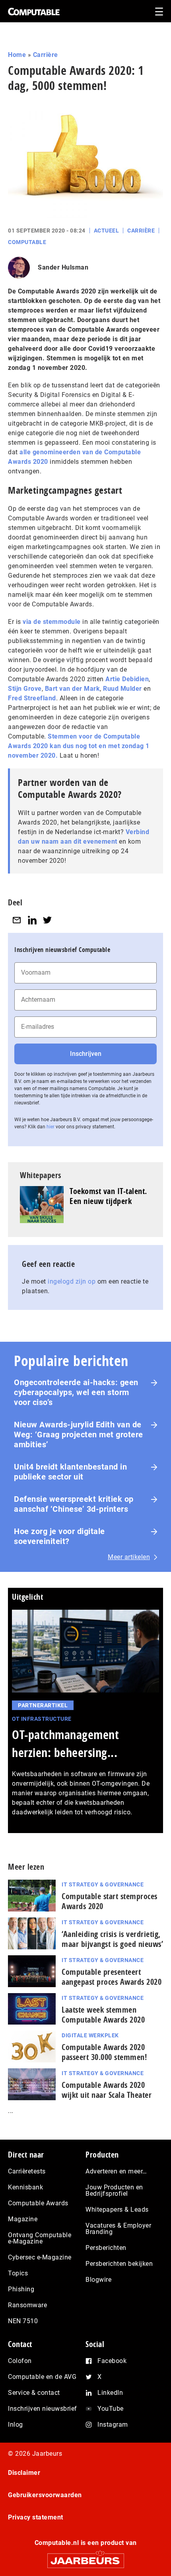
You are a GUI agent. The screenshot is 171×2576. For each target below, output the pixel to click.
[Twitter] (47, 920)
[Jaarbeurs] (85, 2557)
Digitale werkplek (90, 2035)
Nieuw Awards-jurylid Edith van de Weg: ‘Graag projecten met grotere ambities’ (79, 1435)
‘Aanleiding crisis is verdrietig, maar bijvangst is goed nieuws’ (112, 1939)
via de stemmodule (52, 622)
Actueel (107, 231)
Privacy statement (36, 2517)
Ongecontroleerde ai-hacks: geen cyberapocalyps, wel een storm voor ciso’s (76, 1392)
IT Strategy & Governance (103, 1884)
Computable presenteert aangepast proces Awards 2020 (112, 1977)
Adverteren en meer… (116, 2171)
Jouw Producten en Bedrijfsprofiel (114, 2190)
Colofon (20, 2361)
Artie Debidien (127, 679)
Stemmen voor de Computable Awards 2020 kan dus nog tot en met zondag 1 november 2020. (79, 746)
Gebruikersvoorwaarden (45, 2495)
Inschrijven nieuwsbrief (43, 2409)
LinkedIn (110, 2393)
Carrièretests (27, 2171)
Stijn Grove (25, 689)
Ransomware (27, 2305)
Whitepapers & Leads (117, 2210)
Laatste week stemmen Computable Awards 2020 (103, 2015)
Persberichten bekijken (119, 2264)
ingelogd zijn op (72, 1281)
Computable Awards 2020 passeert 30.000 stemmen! (104, 2052)
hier (51, 1127)
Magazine (23, 2219)
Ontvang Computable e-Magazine (40, 2238)
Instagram (113, 2425)
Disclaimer (24, 2473)
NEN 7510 (23, 2321)
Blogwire (98, 2280)
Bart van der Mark (73, 689)
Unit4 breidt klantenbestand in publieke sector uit (70, 1472)
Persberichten (106, 2248)
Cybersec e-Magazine (40, 2257)
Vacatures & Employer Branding (118, 2229)
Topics (18, 2273)
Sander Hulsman (63, 267)
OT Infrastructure (42, 1719)
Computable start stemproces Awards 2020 (110, 1901)
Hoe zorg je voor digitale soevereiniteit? (59, 1536)
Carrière (46, 55)
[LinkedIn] (32, 920)
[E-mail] (17, 920)
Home (17, 55)
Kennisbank (25, 2187)
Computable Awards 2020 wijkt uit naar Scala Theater (107, 2090)
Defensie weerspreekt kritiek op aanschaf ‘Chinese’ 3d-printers (74, 1504)
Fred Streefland (32, 698)
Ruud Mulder (122, 689)
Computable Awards (38, 2203)
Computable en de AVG (42, 2377)
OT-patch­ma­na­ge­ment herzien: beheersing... (65, 1743)
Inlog (16, 2425)
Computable (27, 242)
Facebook (112, 2361)
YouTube (111, 2409)
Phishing (21, 2289)
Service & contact (34, 2393)
